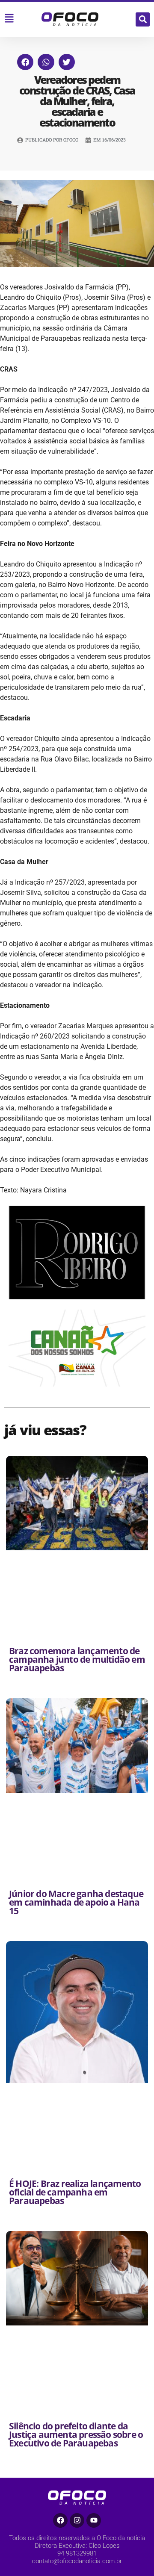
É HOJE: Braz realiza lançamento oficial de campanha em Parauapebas (75, 2192)
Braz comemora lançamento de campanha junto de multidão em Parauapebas (77, 1659)
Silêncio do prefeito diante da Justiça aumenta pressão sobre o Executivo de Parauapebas (76, 2434)
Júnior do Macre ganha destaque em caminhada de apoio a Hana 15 (76, 1902)
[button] (143, 19)
